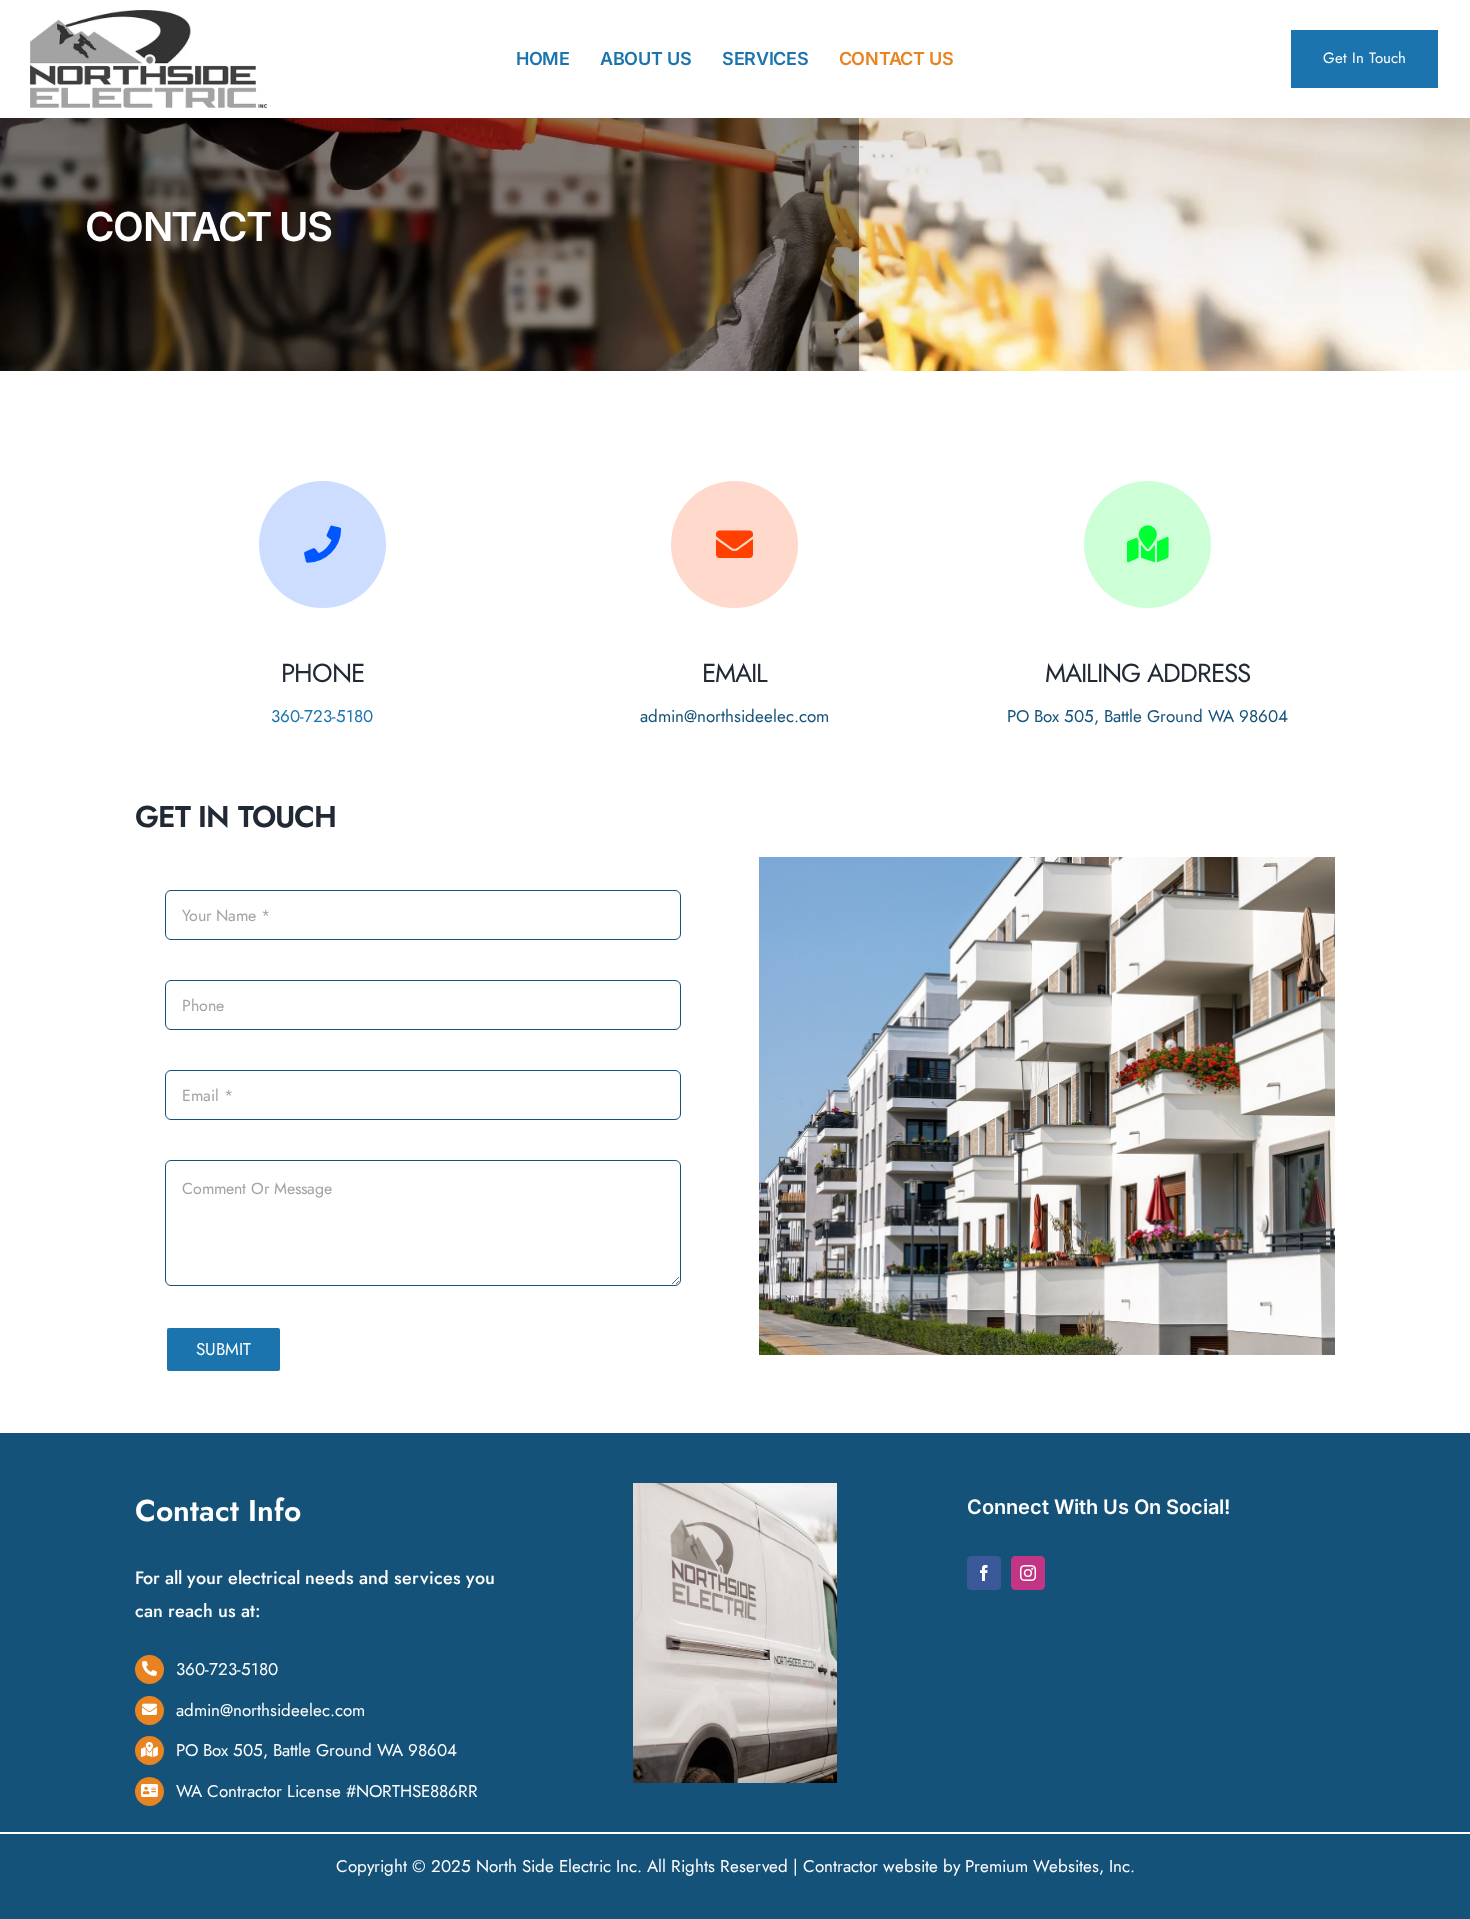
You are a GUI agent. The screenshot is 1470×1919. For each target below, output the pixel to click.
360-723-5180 (322, 716)
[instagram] (1028, 1573)
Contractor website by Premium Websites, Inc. (969, 1866)
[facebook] (984, 1573)
